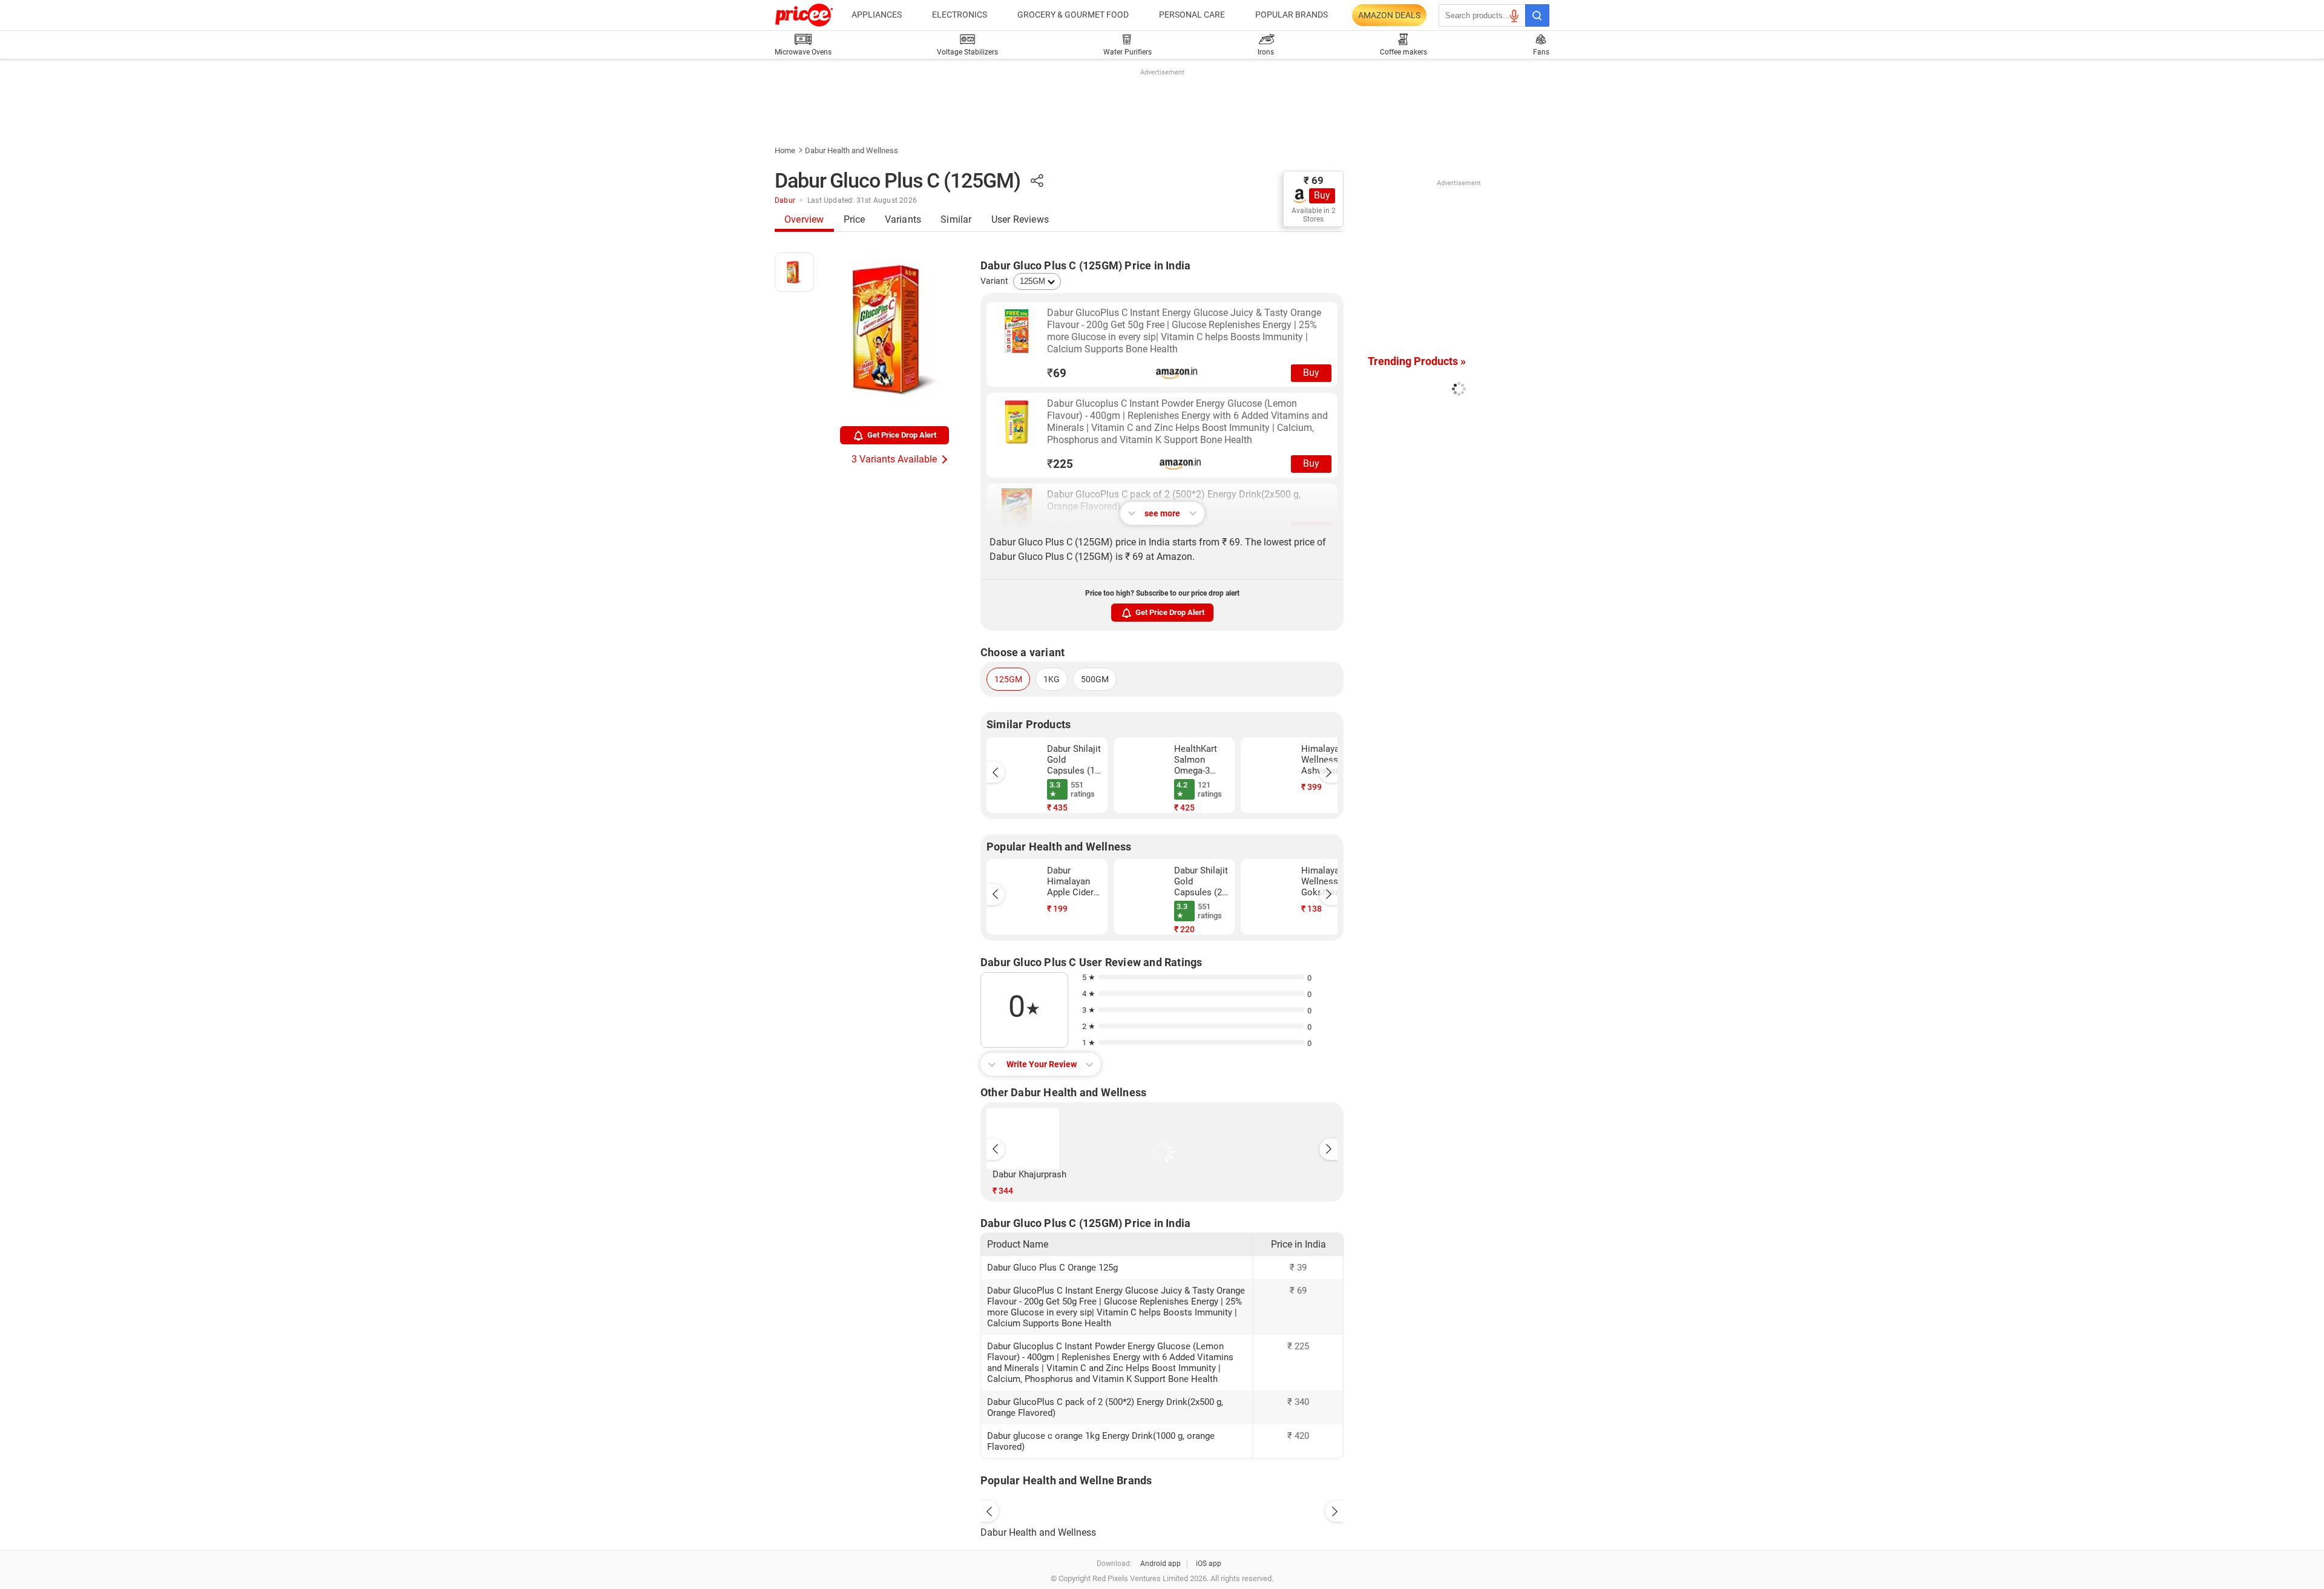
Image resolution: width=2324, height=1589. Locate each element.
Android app (1160, 1564)
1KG (1052, 679)
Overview (804, 219)
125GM (1008, 679)
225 (1060, 464)
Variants (903, 219)
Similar (956, 219)
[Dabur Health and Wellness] (1162, 1508)
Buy (1322, 195)
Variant (994, 281)
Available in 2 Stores (1314, 215)
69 (1057, 373)
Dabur (785, 200)
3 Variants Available (894, 459)
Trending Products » (1417, 361)
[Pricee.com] (804, 15)
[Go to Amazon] (1017, 331)
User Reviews (1020, 219)
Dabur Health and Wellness (852, 150)
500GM (1095, 679)
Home (785, 150)
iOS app (1209, 1564)
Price (855, 219)
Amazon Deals (1389, 15)
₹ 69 (1314, 180)
